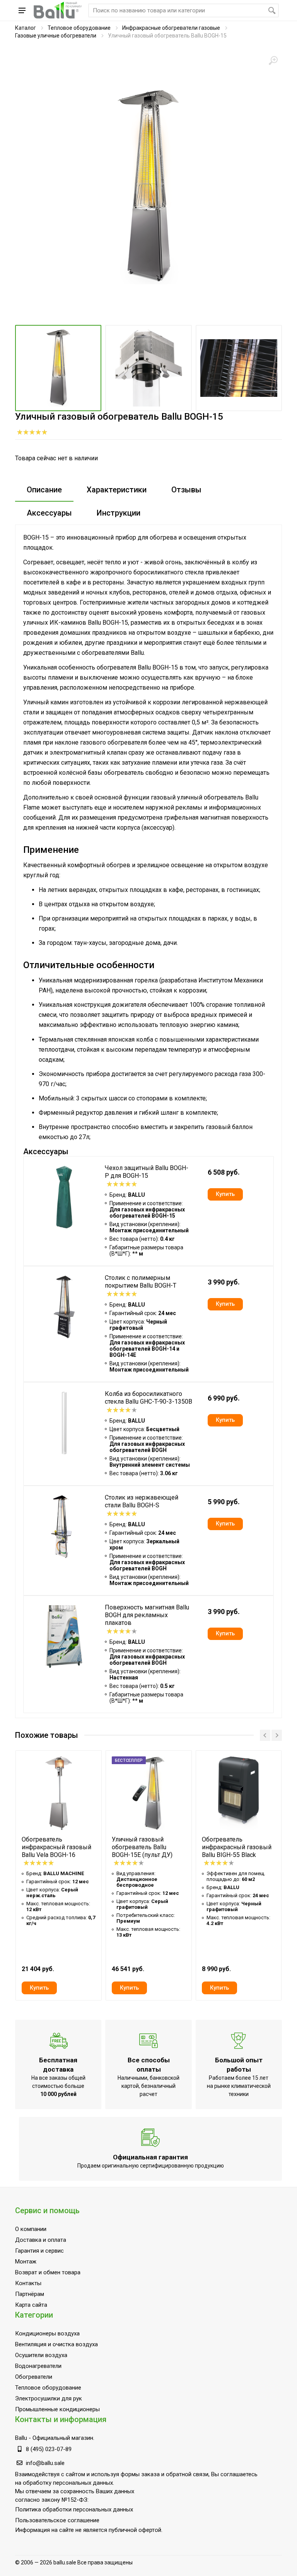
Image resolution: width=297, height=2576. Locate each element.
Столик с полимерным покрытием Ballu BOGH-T (141, 1282)
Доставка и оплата (41, 2240)
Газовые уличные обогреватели (56, 36)
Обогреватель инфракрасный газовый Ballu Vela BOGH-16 (56, 1847)
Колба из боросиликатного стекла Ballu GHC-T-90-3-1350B (148, 1398)
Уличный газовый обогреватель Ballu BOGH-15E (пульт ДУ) (142, 1847)
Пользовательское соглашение (57, 2520)
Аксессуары (49, 513)
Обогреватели (34, 2377)
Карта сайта (31, 2305)
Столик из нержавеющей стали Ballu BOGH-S (142, 1501)
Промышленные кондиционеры (57, 2409)
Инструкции (119, 513)
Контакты (28, 2283)
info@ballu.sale (45, 2463)
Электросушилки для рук (49, 2398)
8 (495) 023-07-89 (49, 2449)
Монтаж (26, 2262)
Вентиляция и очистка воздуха (56, 2344)
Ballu (21, 2438)
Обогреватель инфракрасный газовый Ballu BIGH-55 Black (237, 1847)
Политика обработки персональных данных (74, 2509)
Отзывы (186, 490)
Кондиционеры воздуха (47, 2333)
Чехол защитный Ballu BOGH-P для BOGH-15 (147, 1172)
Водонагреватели (38, 2366)
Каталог (26, 28)
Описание (44, 490)
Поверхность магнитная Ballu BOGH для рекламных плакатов (147, 1615)
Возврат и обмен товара (48, 2272)
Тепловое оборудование (79, 28)
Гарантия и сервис (39, 2251)
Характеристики (117, 490)
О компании (31, 2229)
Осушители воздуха (41, 2355)
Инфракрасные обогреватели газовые (171, 28)
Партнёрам (30, 2294)
